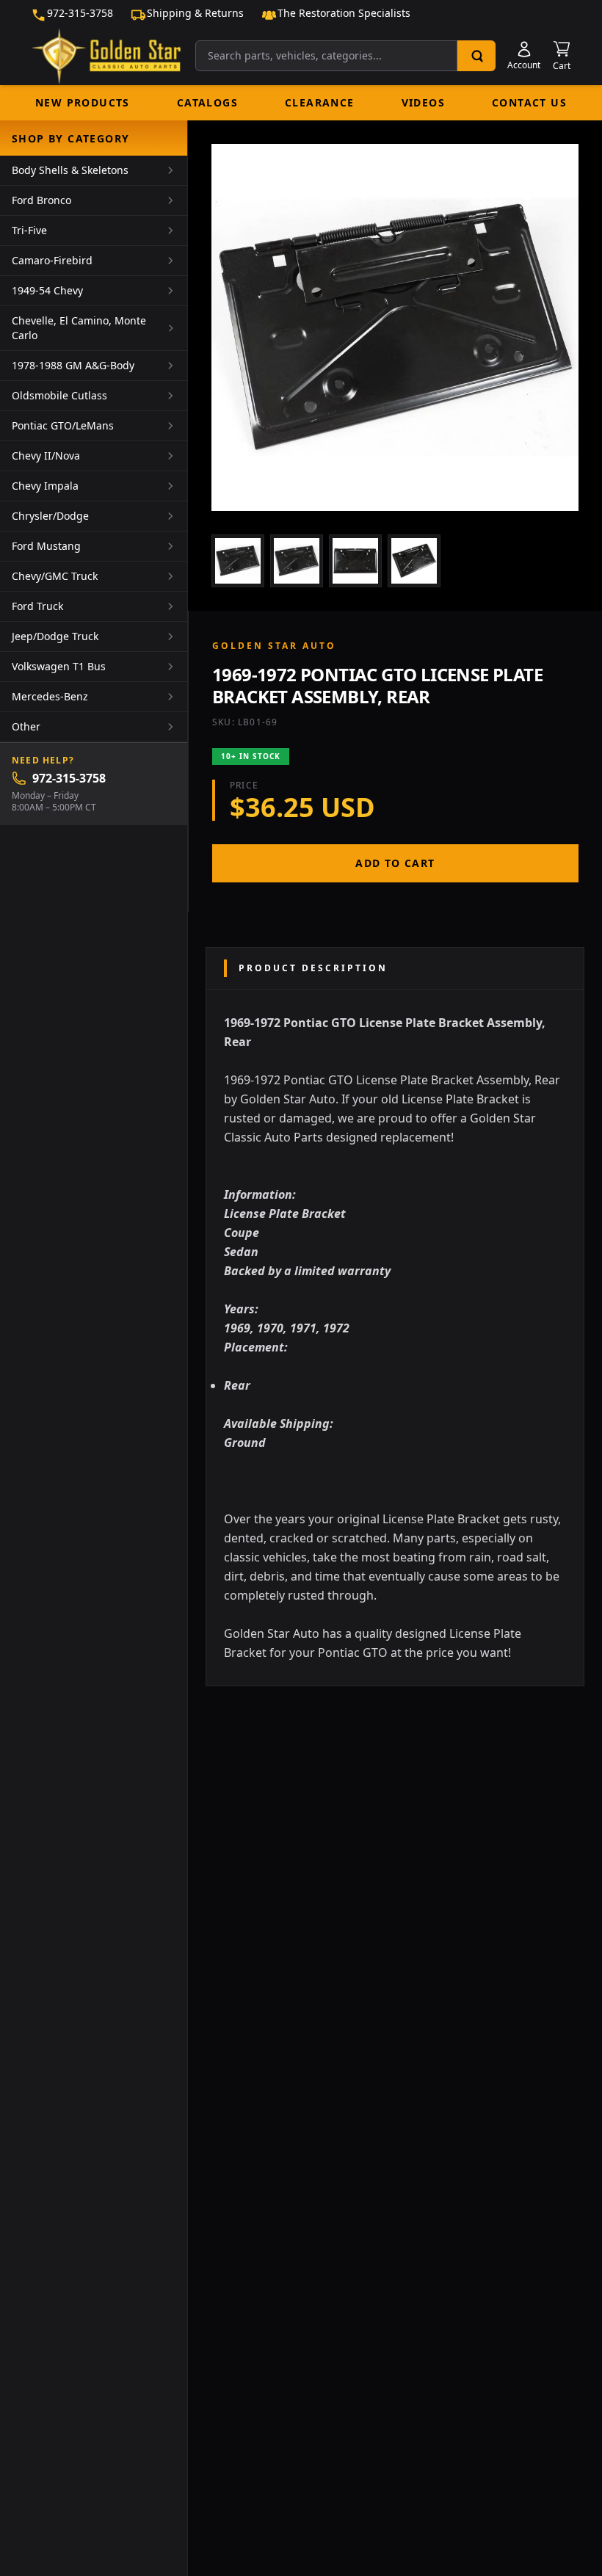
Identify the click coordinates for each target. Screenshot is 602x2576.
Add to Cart (395, 863)
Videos (423, 102)
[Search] (476, 56)
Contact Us (529, 102)
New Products (83, 102)
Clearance (320, 102)
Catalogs (207, 102)
